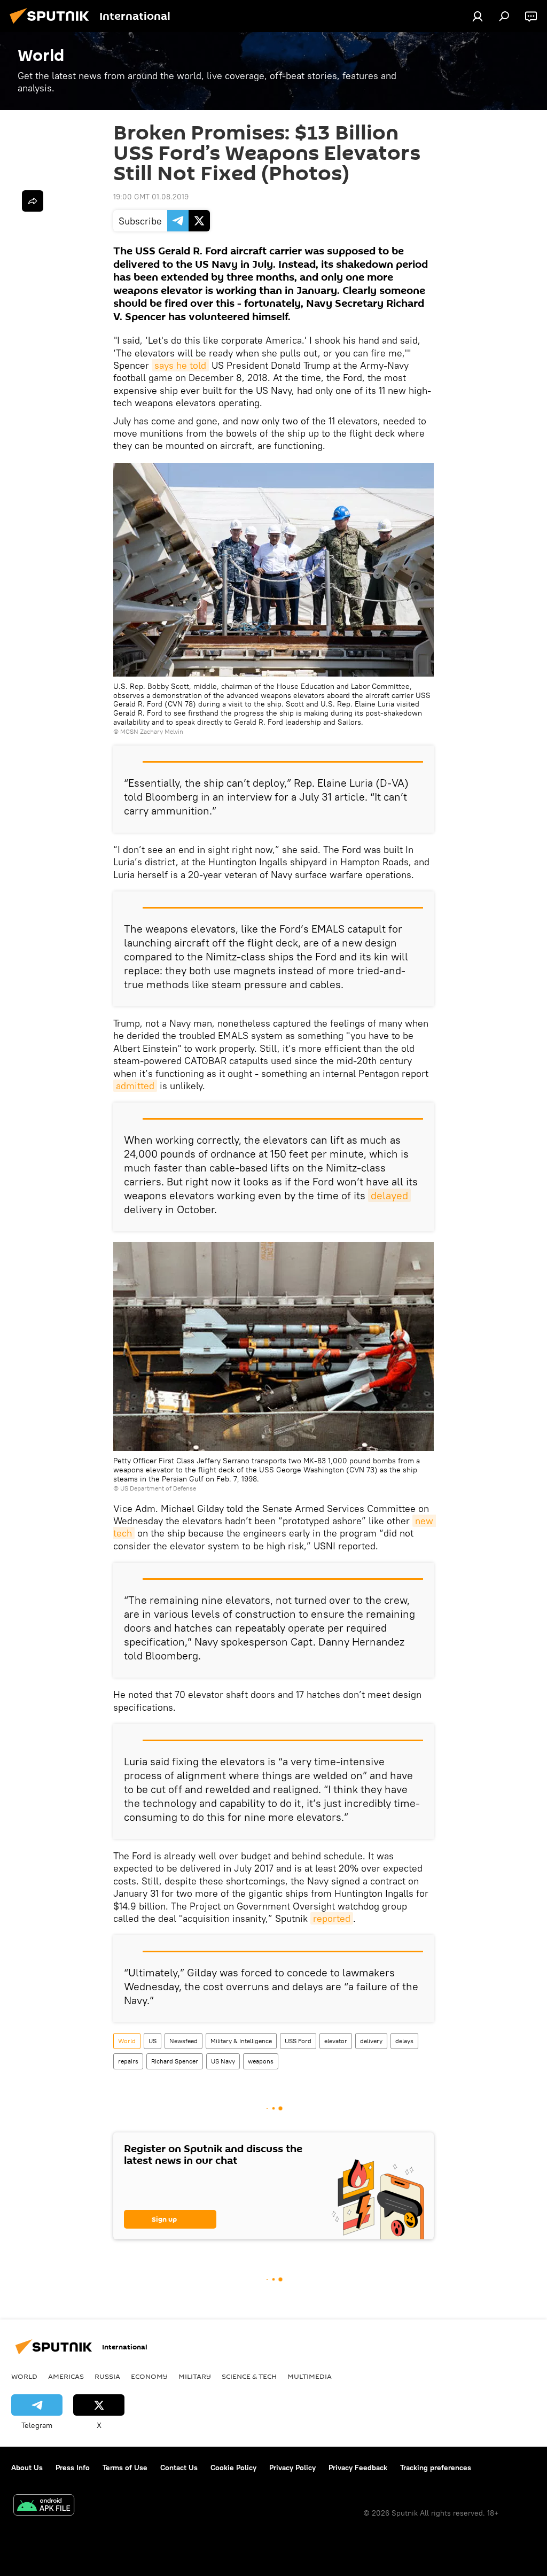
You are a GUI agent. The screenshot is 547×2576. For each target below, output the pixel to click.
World (127, 2041)
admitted (135, 1086)
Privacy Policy (292, 2468)
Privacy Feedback (358, 2468)
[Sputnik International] (52, 25)
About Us (27, 2468)
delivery (371, 2041)
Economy (149, 2376)
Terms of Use (125, 2468)
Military (195, 2376)
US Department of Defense (158, 1488)
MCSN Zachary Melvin (152, 731)
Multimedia (310, 2376)
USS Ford (298, 2041)
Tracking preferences (436, 2468)
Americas (66, 2376)
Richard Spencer (175, 2061)
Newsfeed (183, 2041)
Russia (107, 2376)
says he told (180, 365)
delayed (389, 1195)
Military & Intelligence (241, 2041)
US (153, 2041)
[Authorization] (478, 16)
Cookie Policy (233, 2468)
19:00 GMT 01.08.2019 (151, 197)
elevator (336, 2041)
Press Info (73, 2468)
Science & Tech (249, 2376)
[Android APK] (44, 2506)
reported (332, 1918)
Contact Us (179, 2468)
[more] (33, 201)
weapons (261, 2061)
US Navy (223, 2061)
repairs (128, 2061)
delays (404, 2041)
